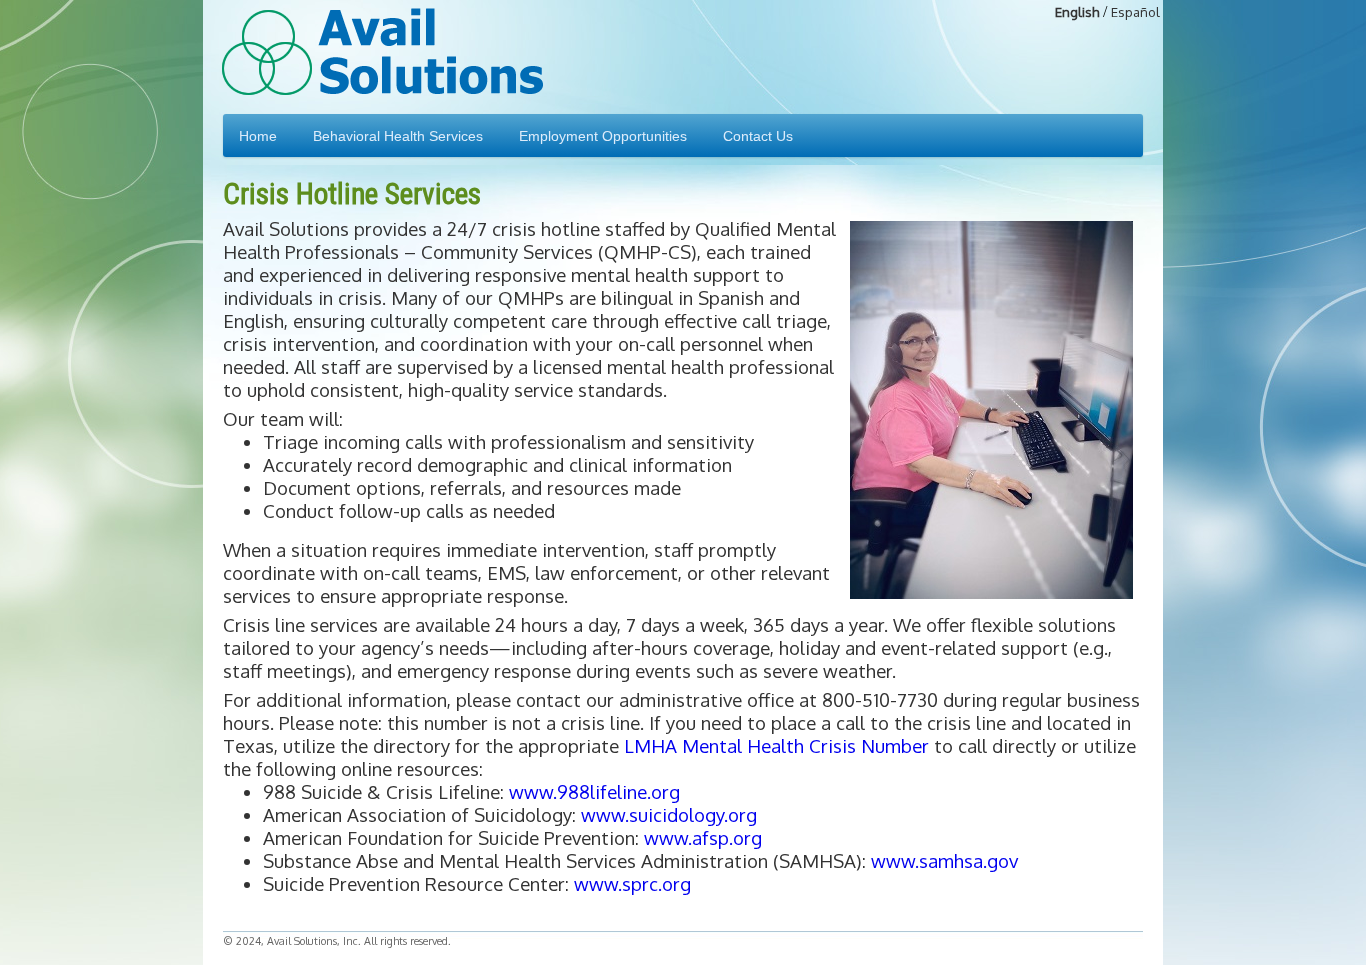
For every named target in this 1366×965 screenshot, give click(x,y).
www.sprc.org (632, 883)
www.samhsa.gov (944, 860)
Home (258, 136)
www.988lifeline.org (594, 791)
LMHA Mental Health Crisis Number (779, 745)
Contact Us (758, 136)
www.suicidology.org (669, 814)
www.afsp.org (703, 837)
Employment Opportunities (603, 136)
